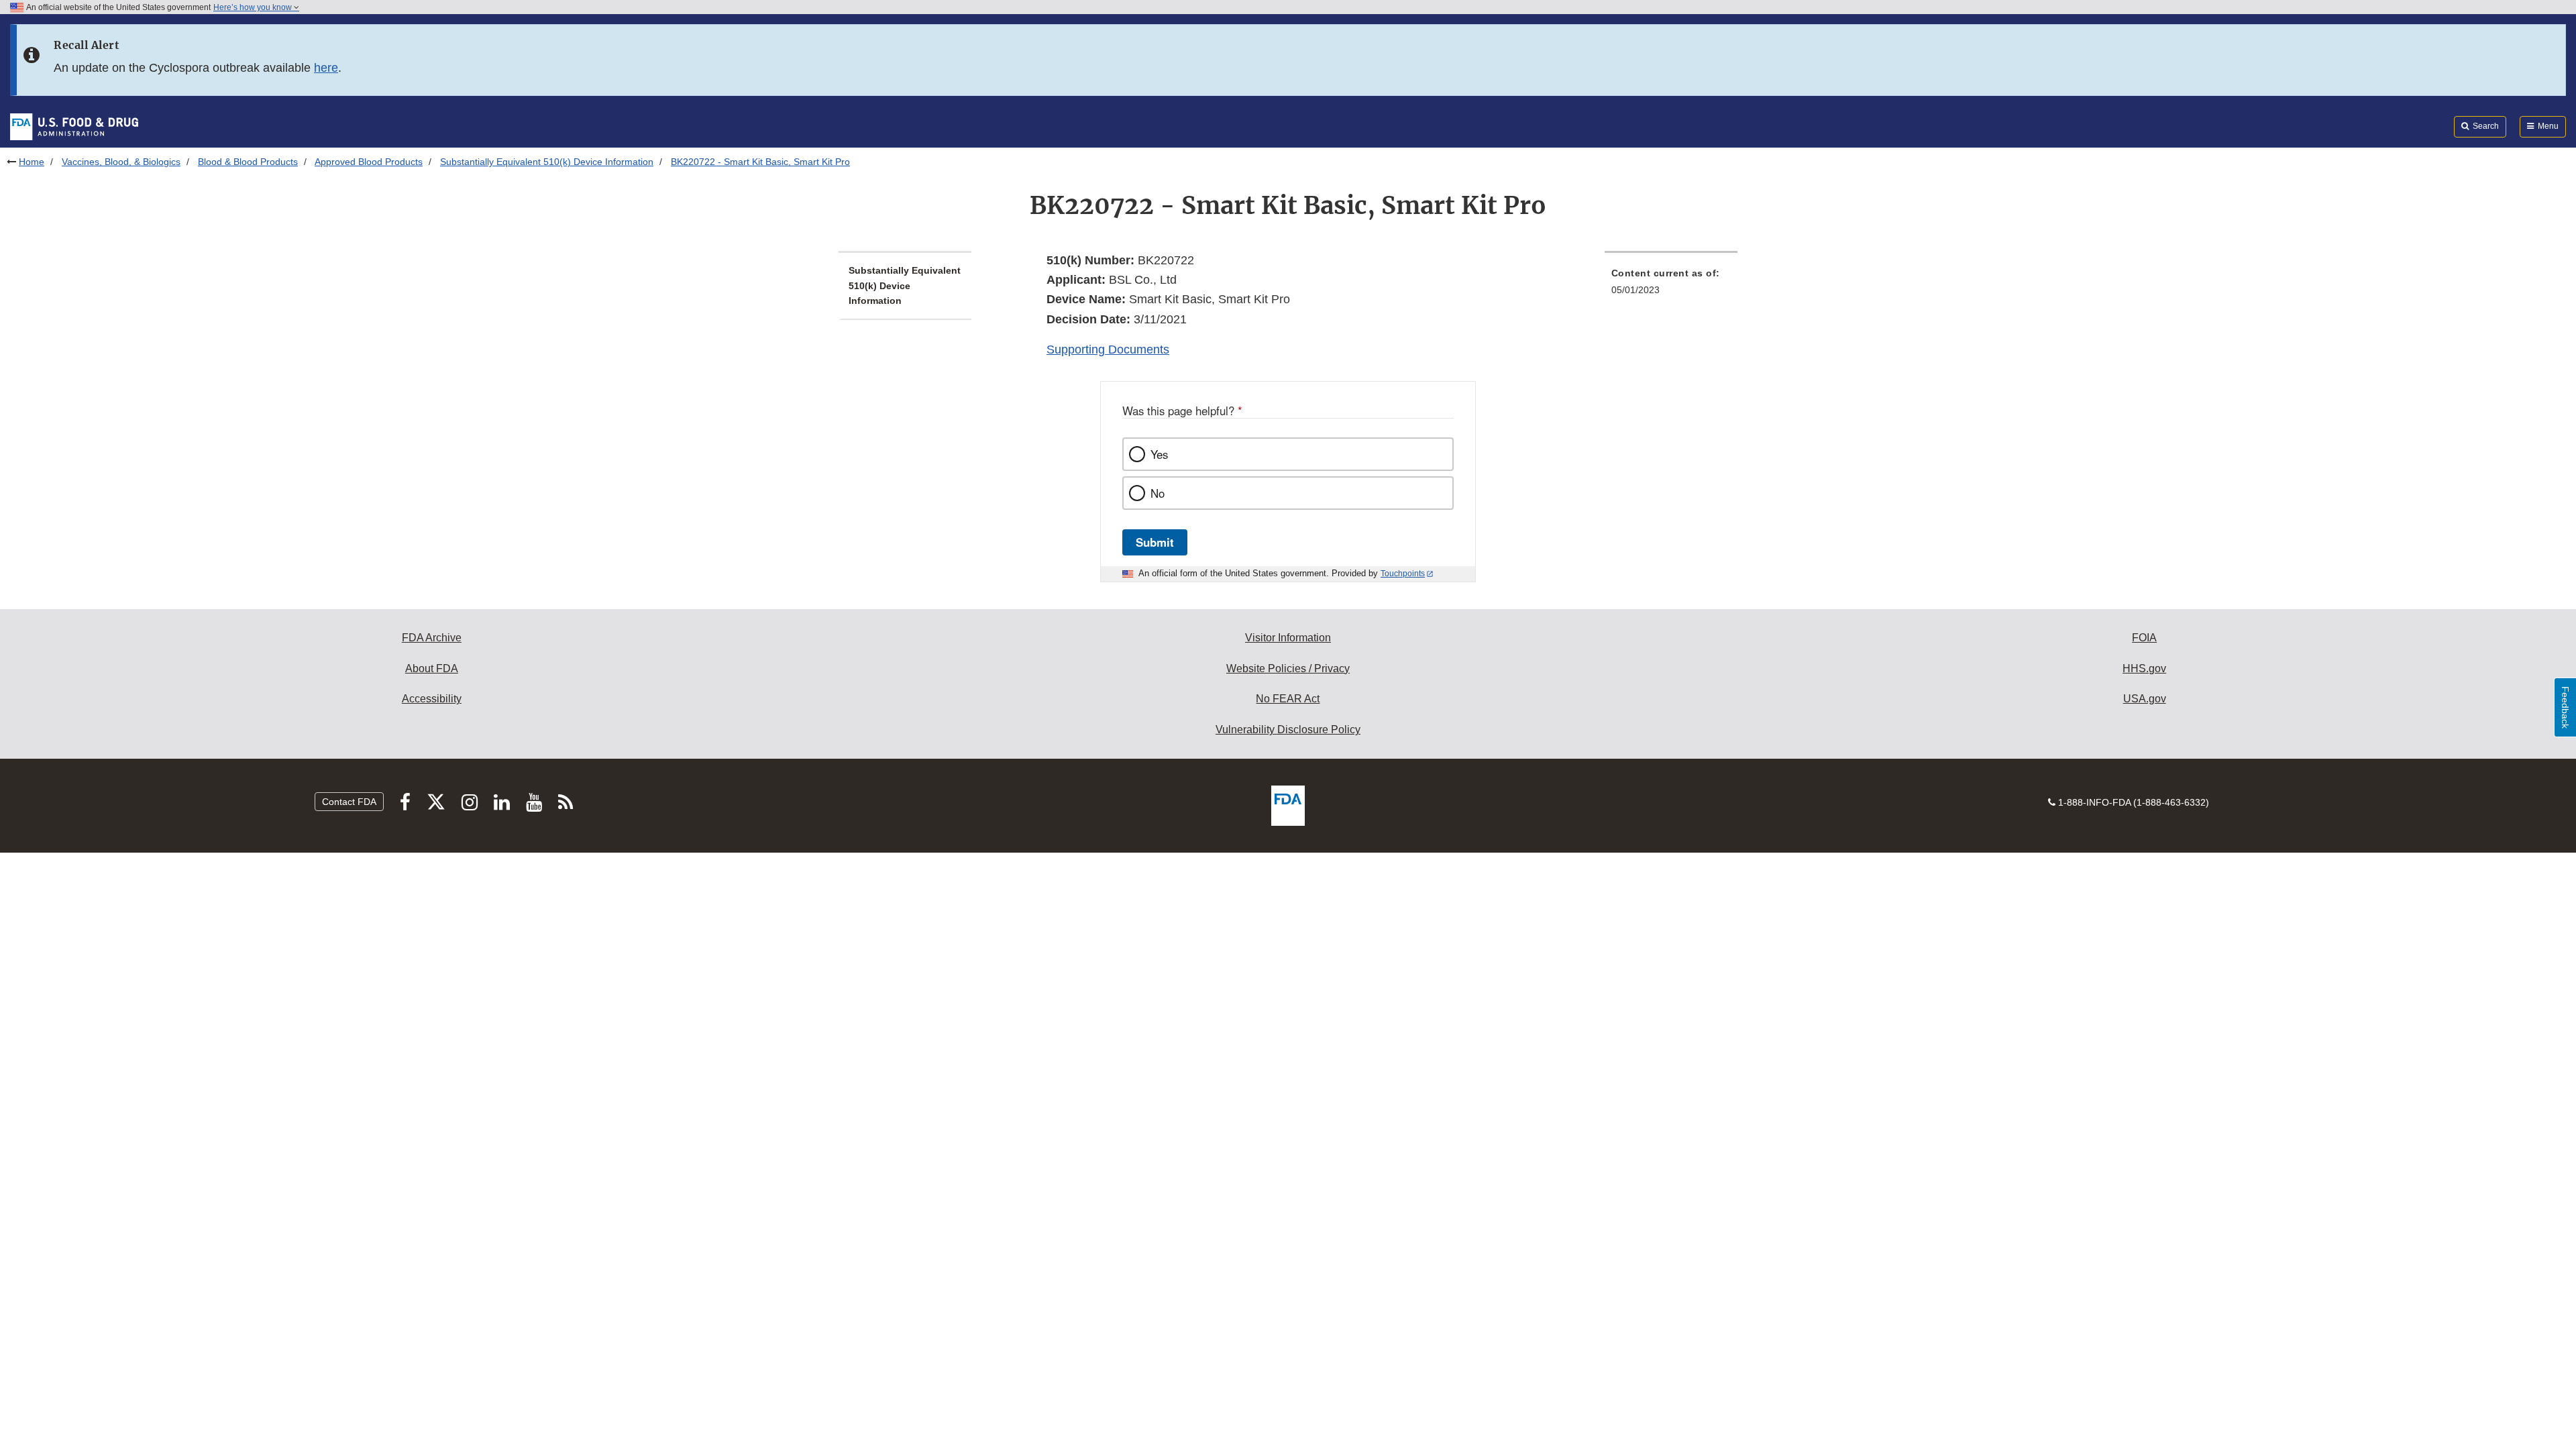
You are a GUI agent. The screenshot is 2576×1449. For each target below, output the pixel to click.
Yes (1159, 454)
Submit (1155, 542)
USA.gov (2145, 699)
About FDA (432, 668)
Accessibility (432, 699)
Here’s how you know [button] (254, 7)
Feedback (2565, 707)
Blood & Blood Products (248, 162)
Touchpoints (1403, 574)
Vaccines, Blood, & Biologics (121, 162)
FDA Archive (432, 638)
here (326, 68)
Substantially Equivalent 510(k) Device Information (547, 162)
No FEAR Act (1288, 699)
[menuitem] (1671, 285)
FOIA (2144, 638)
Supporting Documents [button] (1108, 350)
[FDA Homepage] (74, 126)
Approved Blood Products (369, 162)
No (1158, 493)
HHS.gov (2144, 668)
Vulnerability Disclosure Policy (1288, 730)
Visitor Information (1288, 638)
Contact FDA (349, 802)
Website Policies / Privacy (1288, 668)
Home (32, 162)
